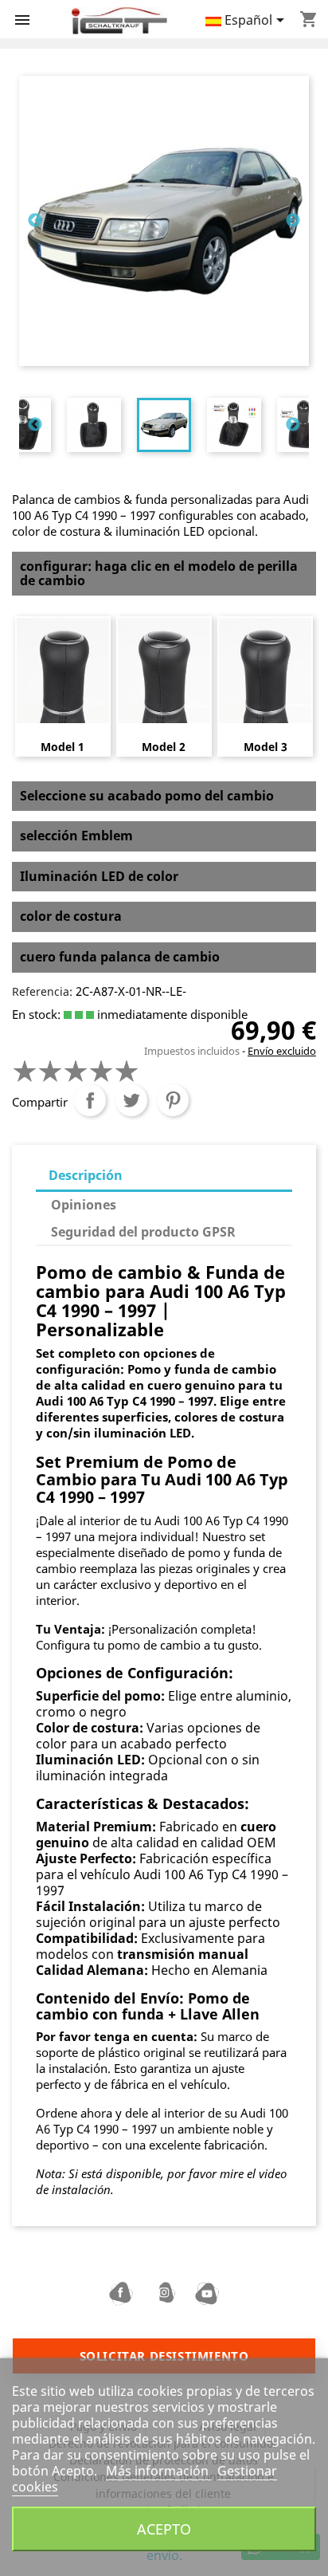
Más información (159, 2471)
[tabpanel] (164, 425)
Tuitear (131, 1100)
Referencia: (42, 991)
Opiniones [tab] (84, 1205)
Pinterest (173, 1100)
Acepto (164, 2529)
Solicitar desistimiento (164, 2356)
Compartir (90, 1100)
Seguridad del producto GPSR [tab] (143, 1232)
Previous (35, 221)
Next (293, 221)
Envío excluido (282, 1051)
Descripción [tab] (86, 1175)
